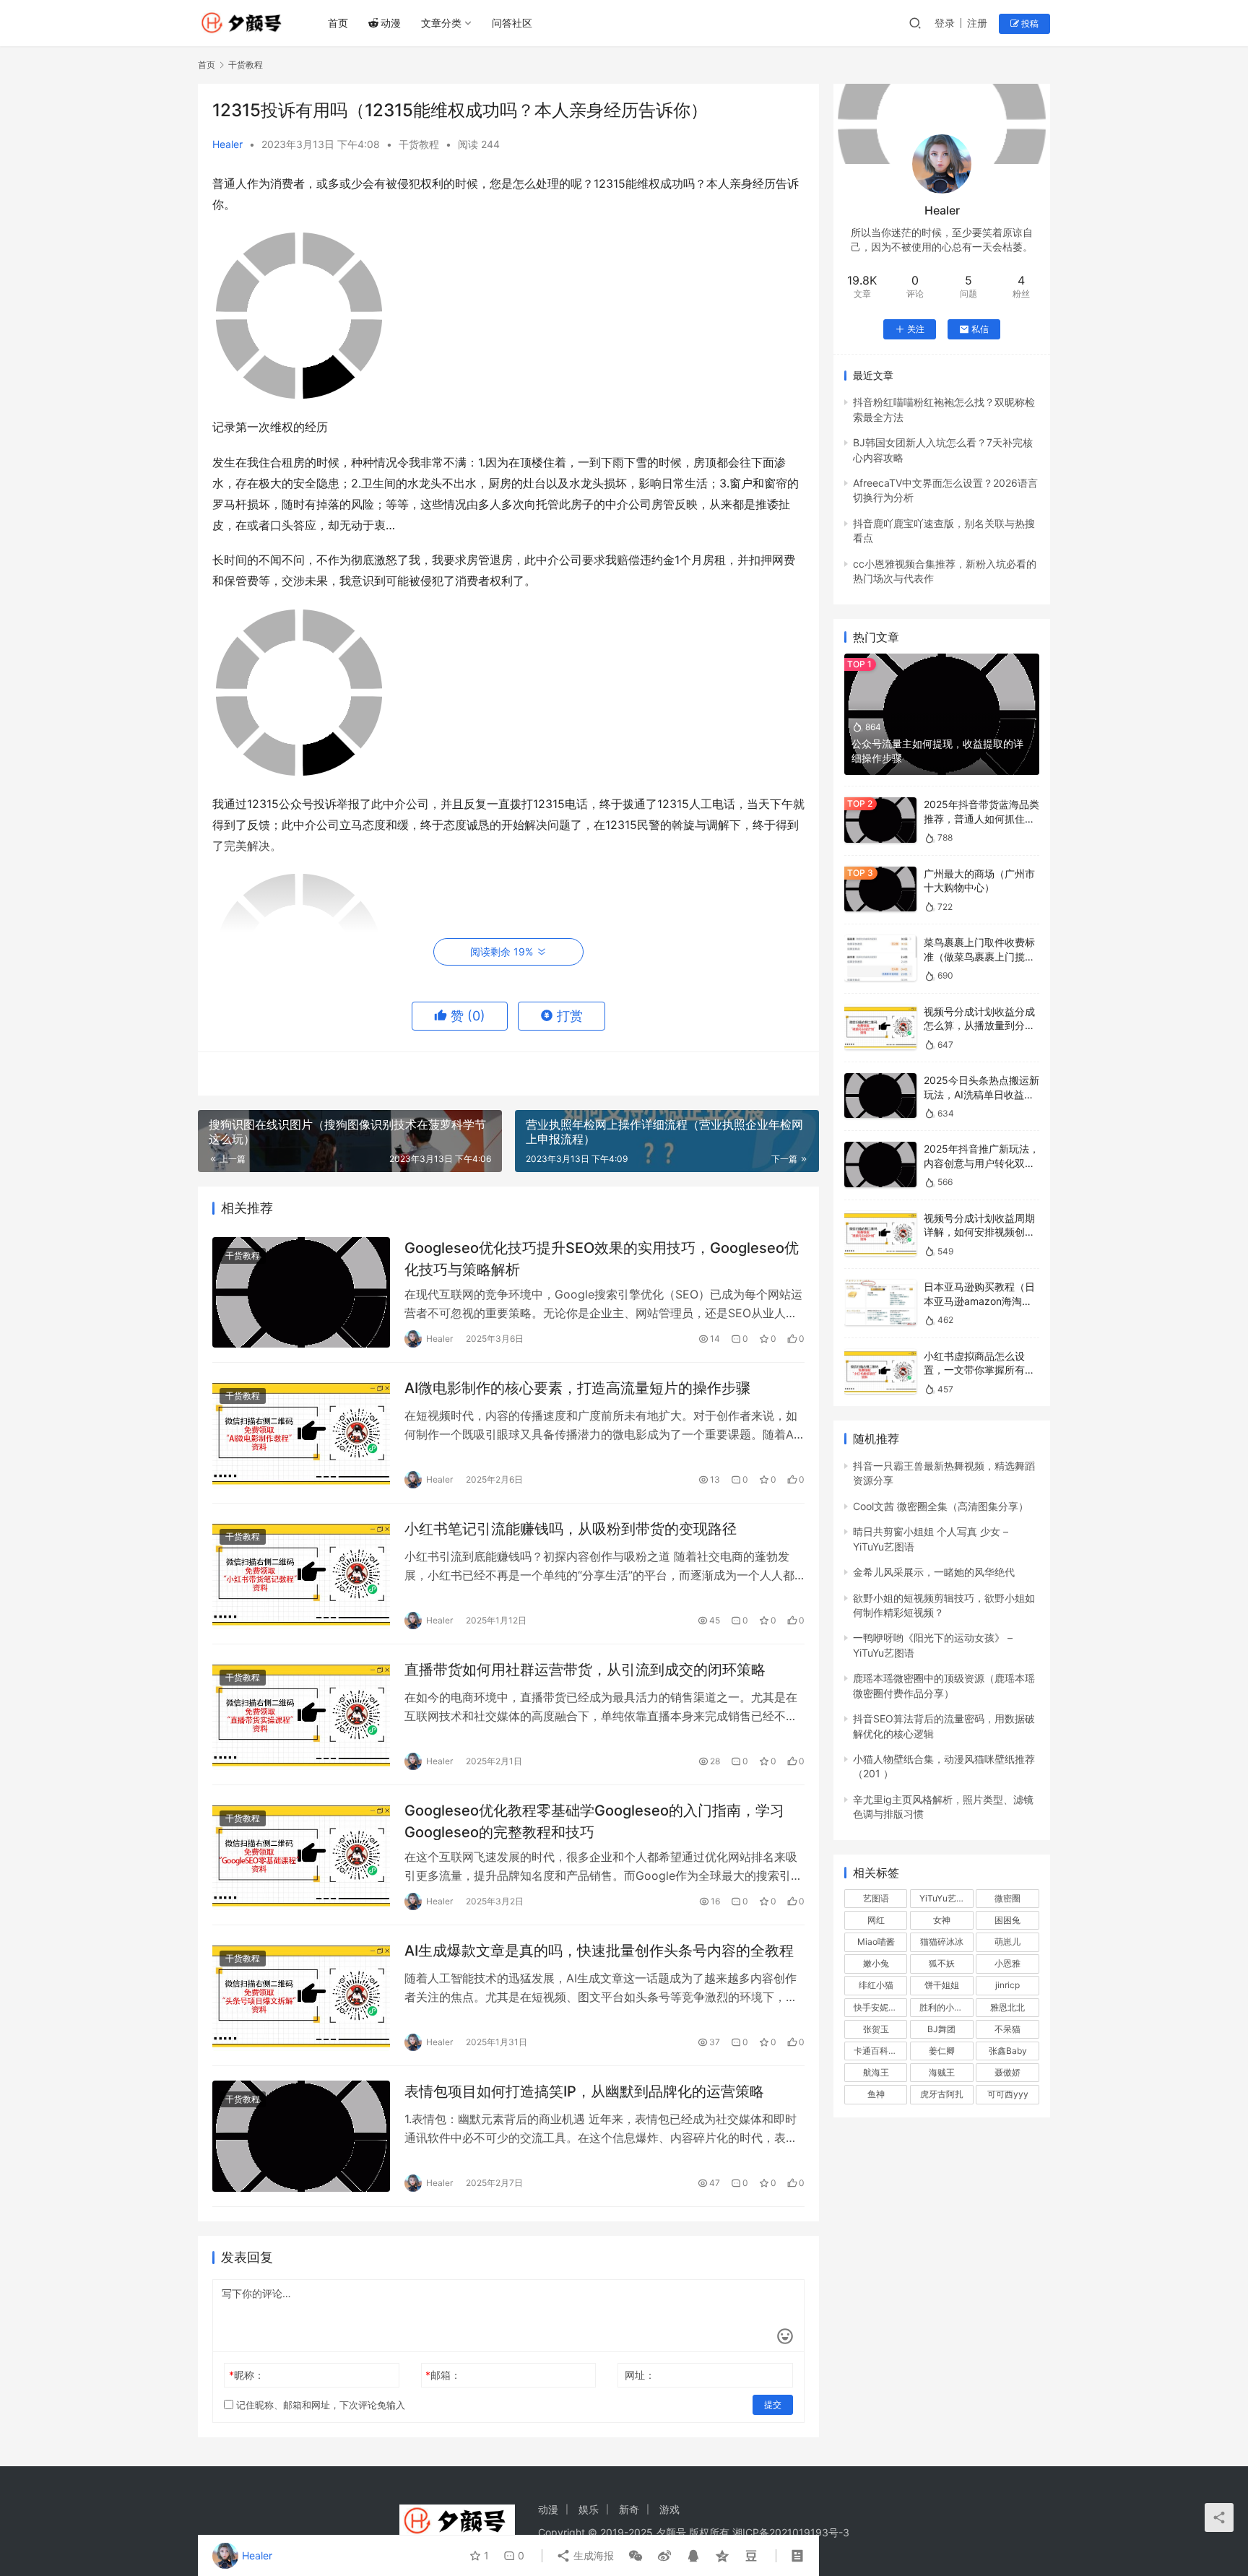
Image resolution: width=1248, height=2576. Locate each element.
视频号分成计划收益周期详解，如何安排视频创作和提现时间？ (979, 1232)
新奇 (629, 2509)
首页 (338, 23)
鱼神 (876, 2094)
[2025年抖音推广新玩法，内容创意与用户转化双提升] (880, 1165)
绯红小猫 (876, 1985)
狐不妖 (942, 1963)
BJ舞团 (941, 2029)
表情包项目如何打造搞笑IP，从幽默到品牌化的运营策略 (584, 2091)
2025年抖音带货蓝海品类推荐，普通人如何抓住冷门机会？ (981, 818)
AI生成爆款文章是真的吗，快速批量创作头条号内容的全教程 (599, 1951)
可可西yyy (1008, 2094)
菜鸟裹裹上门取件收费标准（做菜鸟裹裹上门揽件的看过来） (979, 956)
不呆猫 (1007, 2029)
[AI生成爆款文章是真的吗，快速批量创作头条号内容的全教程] (301, 1995)
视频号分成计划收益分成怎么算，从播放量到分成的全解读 (979, 1025)
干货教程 (419, 144)
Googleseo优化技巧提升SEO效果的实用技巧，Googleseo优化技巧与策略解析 (602, 1258)
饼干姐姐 (942, 1985)
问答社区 (512, 23)
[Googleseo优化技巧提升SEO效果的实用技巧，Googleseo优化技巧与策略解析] (301, 1293)
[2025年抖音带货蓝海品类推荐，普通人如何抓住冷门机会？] (880, 820)
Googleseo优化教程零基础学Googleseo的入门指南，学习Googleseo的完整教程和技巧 (594, 1821)
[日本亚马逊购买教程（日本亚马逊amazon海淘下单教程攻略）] (880, 1302)
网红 (876, 1920)
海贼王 (942, 2072)
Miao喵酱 (876, 1942)
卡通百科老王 (880, 2051)
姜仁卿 (942, 2051)
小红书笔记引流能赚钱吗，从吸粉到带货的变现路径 (571, 1529)
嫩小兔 (876, 1963)
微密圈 (1007, 1898)
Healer (227, 144)
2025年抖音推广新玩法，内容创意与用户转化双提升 (981, 1163)
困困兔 (1007, 1920)
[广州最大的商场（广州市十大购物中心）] (880, 889)
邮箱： (443, 2375)
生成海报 (592, 2555)
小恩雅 (1007, 1963)
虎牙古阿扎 (942, 2094)
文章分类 (441, 23)
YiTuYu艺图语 (946, 1898)
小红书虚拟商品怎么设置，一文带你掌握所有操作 (979, 1370)
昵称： (247, 2375)
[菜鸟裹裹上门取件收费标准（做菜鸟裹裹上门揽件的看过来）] (880, 958)
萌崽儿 (1007, 1942)
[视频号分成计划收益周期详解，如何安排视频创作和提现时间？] (880, 1234)
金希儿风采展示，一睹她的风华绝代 (934, 1572)
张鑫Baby (1008, 2051)
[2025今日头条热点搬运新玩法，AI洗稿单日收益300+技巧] (880, 1096)
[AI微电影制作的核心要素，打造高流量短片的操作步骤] (301, 1433)
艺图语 (876, 1898)
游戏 (669, 2509)
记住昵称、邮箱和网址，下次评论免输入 (319, 2405)
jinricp (1007, 1985)
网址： (640, 2375)
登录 (945, 23)
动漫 (391, 23)
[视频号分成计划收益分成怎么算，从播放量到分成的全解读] (880, 1027)
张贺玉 (876, 2029)
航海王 (876, 2072)
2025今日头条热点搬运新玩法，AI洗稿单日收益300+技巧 (981, 1094)
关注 (916, 329)
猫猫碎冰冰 (942, 1942)
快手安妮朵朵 (880, 2007)
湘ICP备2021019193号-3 (791, 2532)
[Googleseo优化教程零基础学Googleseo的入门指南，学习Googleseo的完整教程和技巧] (301, 1855)
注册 (977, 23)
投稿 (1029, 23)
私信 (980, 329)
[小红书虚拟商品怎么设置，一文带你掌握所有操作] (880, 1372)
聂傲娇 (1007, 2072)
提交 (773, 2404)
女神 (942, 1920)
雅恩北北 (1007, 2007)
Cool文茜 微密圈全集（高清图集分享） (941, 1506)
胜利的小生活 (945, 2007)
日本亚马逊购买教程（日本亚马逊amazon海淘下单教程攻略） (979, 1301)
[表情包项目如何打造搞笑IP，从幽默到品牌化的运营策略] (301, 2136)
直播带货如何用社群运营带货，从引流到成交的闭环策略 (585, 1670)
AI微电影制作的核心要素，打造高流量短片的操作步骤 (577, 1388)
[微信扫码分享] (636, 2556)
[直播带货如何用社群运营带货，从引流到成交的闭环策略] (301, 1714)
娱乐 (589, 2509)
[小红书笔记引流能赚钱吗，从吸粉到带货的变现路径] (301, 1574)
